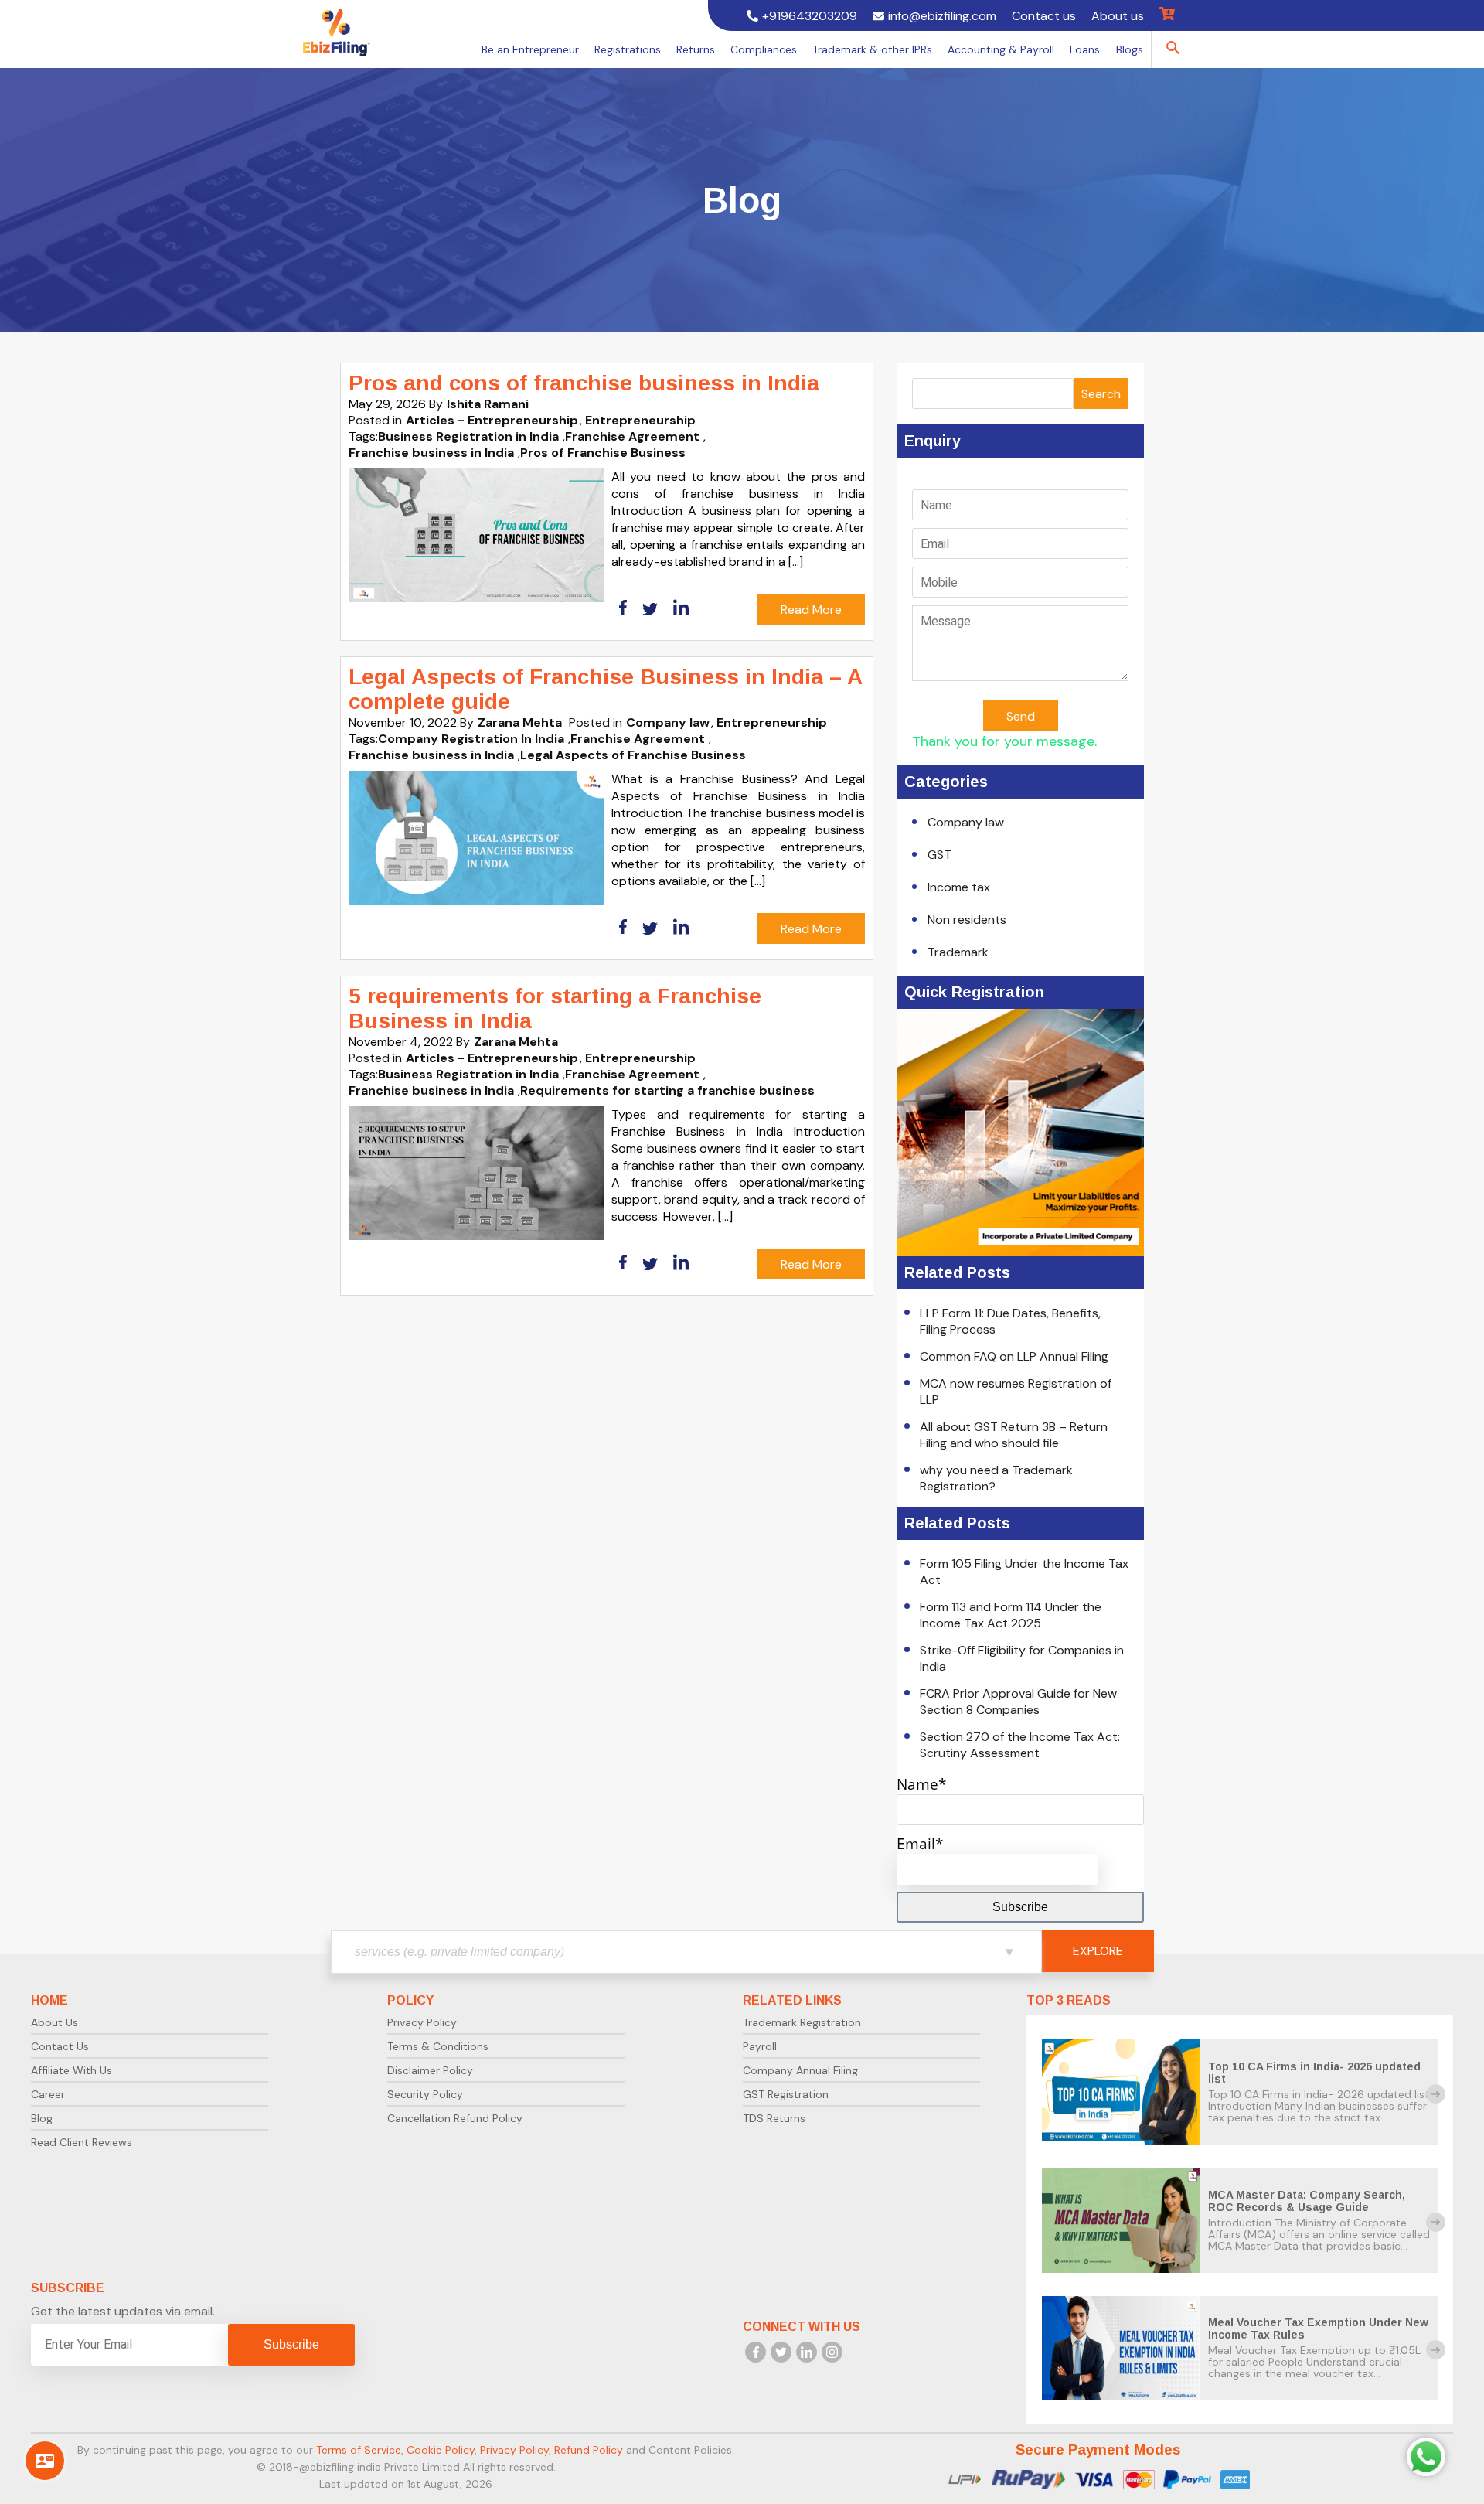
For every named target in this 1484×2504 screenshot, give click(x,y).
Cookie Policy (441, 2450)
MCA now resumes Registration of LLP (1016, 1392)
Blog (42, 2118)
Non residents (967, 920)
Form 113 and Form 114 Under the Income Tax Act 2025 (1011, 1615)
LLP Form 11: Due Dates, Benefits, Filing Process (1010, 1321)
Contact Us (60, 2046)
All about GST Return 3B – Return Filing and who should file (1014, 1435)
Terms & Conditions (438, 2046)
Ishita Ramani (488, 404)
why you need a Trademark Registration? (996, 1478)
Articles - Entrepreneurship (492, 420)
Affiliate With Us (71, 2070)
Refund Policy (589, 2450)
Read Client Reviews (82, 2142)
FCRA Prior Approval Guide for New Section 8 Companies (1018, 1702)
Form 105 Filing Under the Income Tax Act (1024, 1572)
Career (48, 2094)
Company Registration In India (471, 739)
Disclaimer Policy (430, 2070)
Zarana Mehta (520, 722)
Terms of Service (359, 2450)
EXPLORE (1098, 1951)
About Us (54, 2022)
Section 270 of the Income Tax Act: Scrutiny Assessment (1020, 1745)
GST (939, 855)
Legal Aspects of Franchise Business (633, 755)
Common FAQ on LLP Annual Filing (1014, 1356)
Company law (668, 722)
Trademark (958, 952)
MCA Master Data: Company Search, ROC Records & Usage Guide (1307, 2201)
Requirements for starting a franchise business (667, 1090)
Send (1021, 716)
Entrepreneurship (640, 420)
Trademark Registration (802, 2022)
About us (1118, 16)
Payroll (760, 2046)
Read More (811, 610)
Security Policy (425, 2094)
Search (1101, 394)
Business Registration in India (468, 436)
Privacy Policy (422, 2022)
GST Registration (786, 2094)
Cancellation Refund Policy (455, 2118)
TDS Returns (774, 2118)
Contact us (1044, 16)
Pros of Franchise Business (603, 453)
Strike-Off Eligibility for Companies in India (1022, 1658)
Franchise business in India (431, 453)
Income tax (959, 887)
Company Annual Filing (800, 2070)
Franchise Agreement (632, 436)
